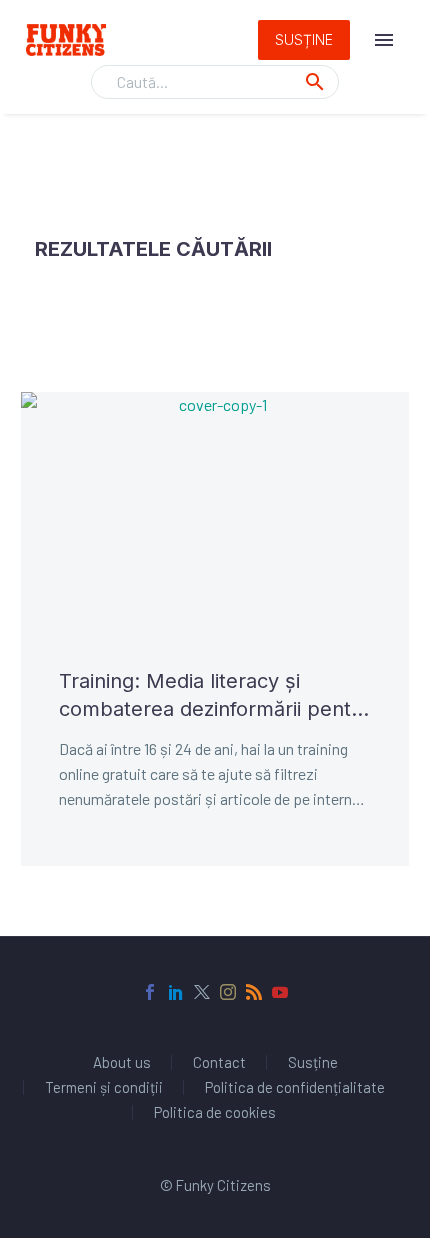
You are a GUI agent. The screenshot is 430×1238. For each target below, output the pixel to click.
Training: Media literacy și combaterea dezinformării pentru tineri (215, 696)
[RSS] (254, 992)
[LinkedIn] (176, 992)
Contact (219, 1062)
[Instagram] (228, 992)
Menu (384, 40)
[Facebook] (150, 992)
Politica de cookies (215, 1112)
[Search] (315, 82)
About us (122, 1062)
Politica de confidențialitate (295, 1087)
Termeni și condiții (104, 1087)
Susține (304, 39)
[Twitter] (202, 992)
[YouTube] (280, 992)
